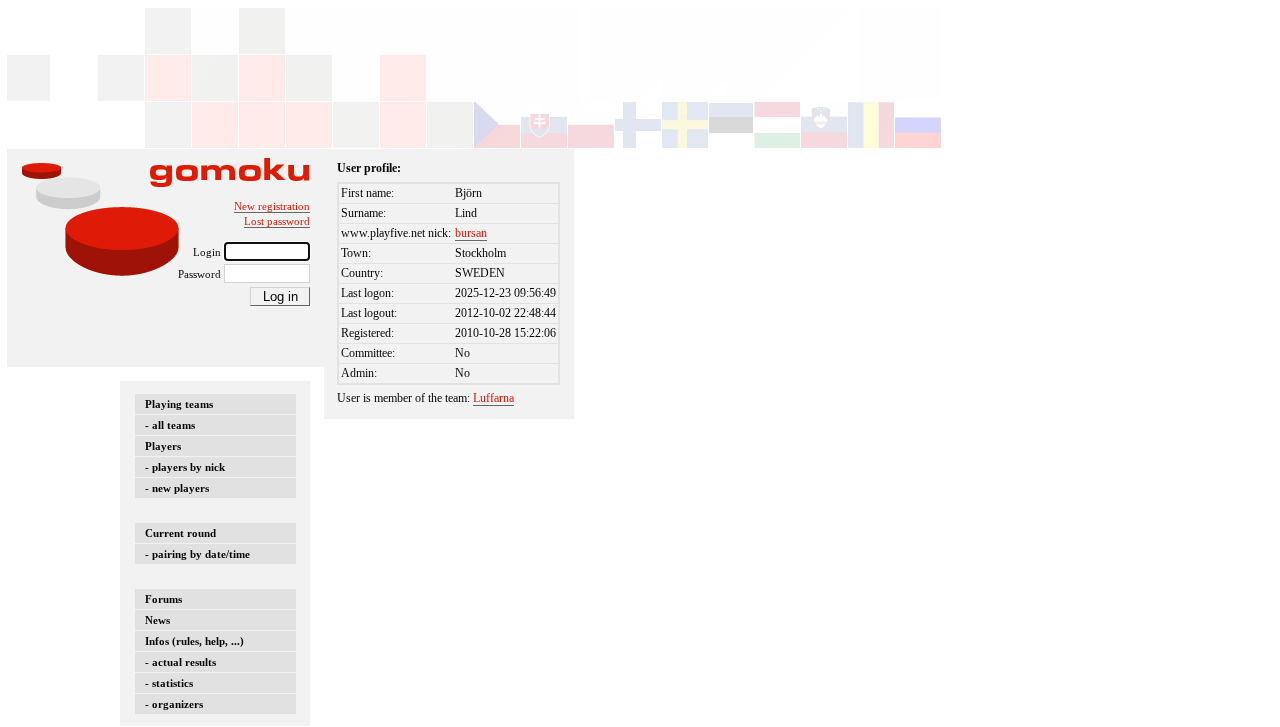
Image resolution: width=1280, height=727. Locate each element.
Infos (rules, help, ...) (194, 641)
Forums (163, 599)
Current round (180, 533)
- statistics (169, 683)
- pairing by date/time (197, 554)
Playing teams (179, 404)
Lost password (277, 221)
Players (163, 446)
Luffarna (493, 398)
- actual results (180, 662)
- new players (177, 488)
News (157, 620)
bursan (471, 233)
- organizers (174, 704)
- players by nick (185, 467)
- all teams (170, 425)
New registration (272, 206)
